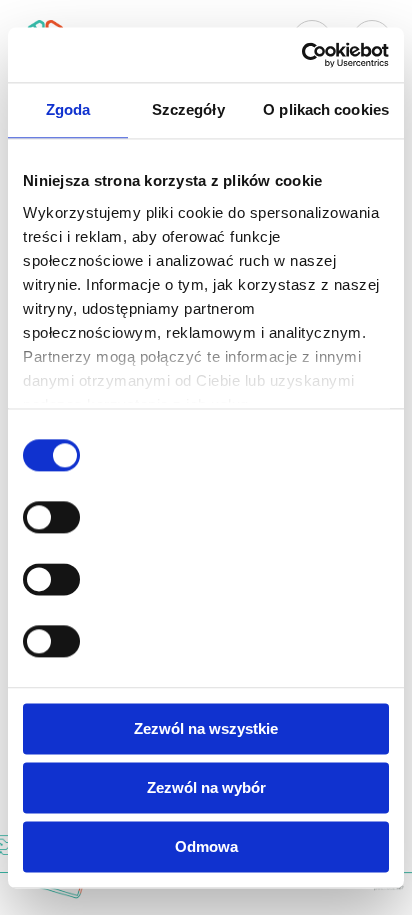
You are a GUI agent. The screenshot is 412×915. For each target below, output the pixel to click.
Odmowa (206, 846)
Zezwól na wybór (206, 787)
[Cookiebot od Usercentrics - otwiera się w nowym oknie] (301, 55)
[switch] (51, 517)
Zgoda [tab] (68, 109)
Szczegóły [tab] (188, 109)
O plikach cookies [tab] (326, 109)
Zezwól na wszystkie (206, 728)
